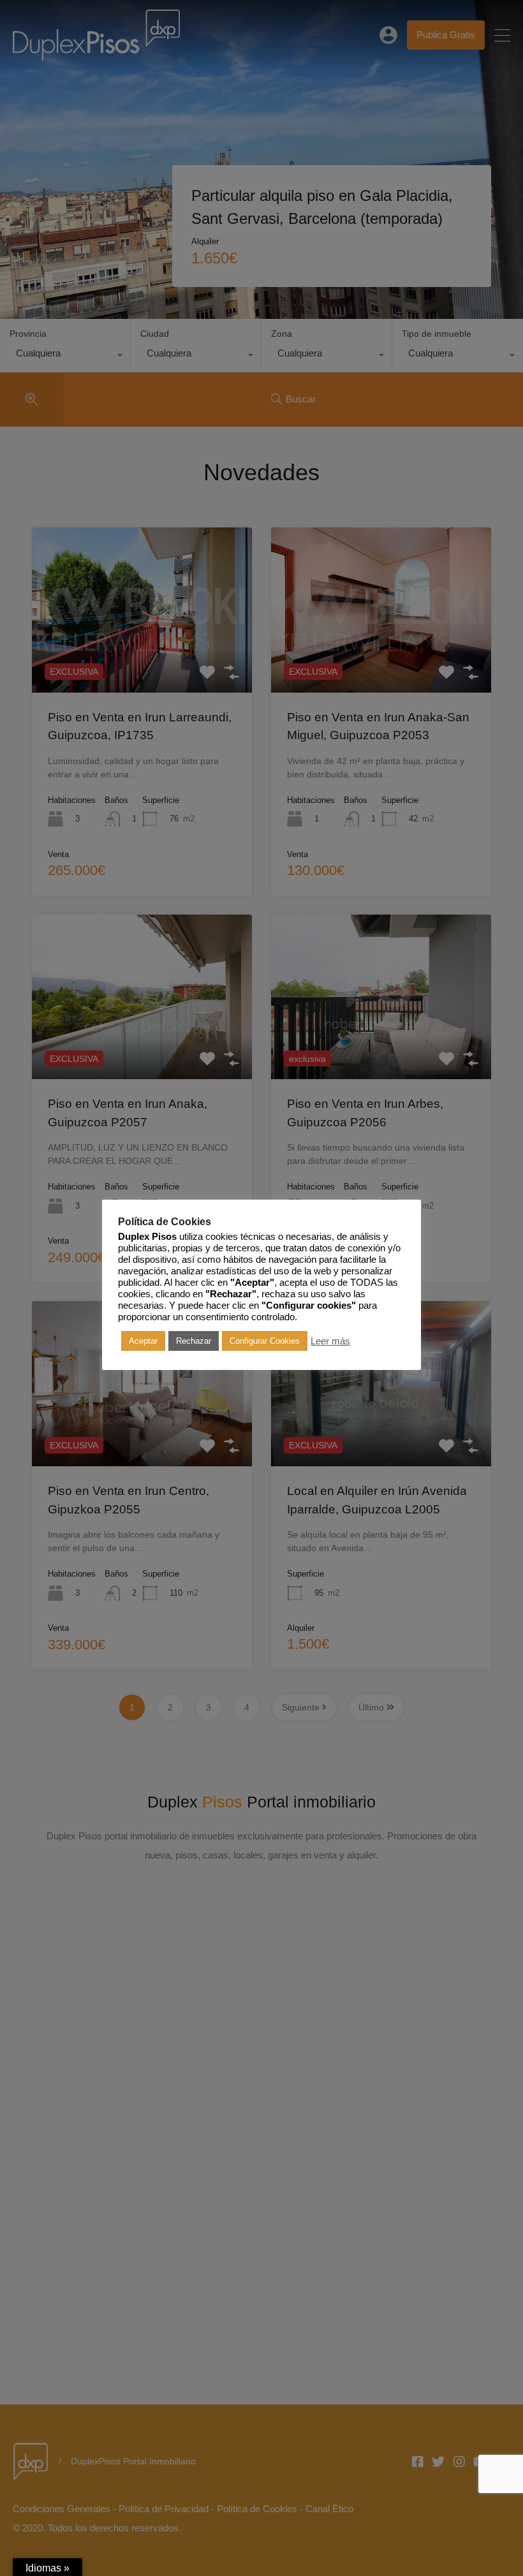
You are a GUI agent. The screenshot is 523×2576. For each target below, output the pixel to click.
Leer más (330, 1341)
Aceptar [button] (143, 1341)
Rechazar (194, 1341)
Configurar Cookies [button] (265, 1341)
